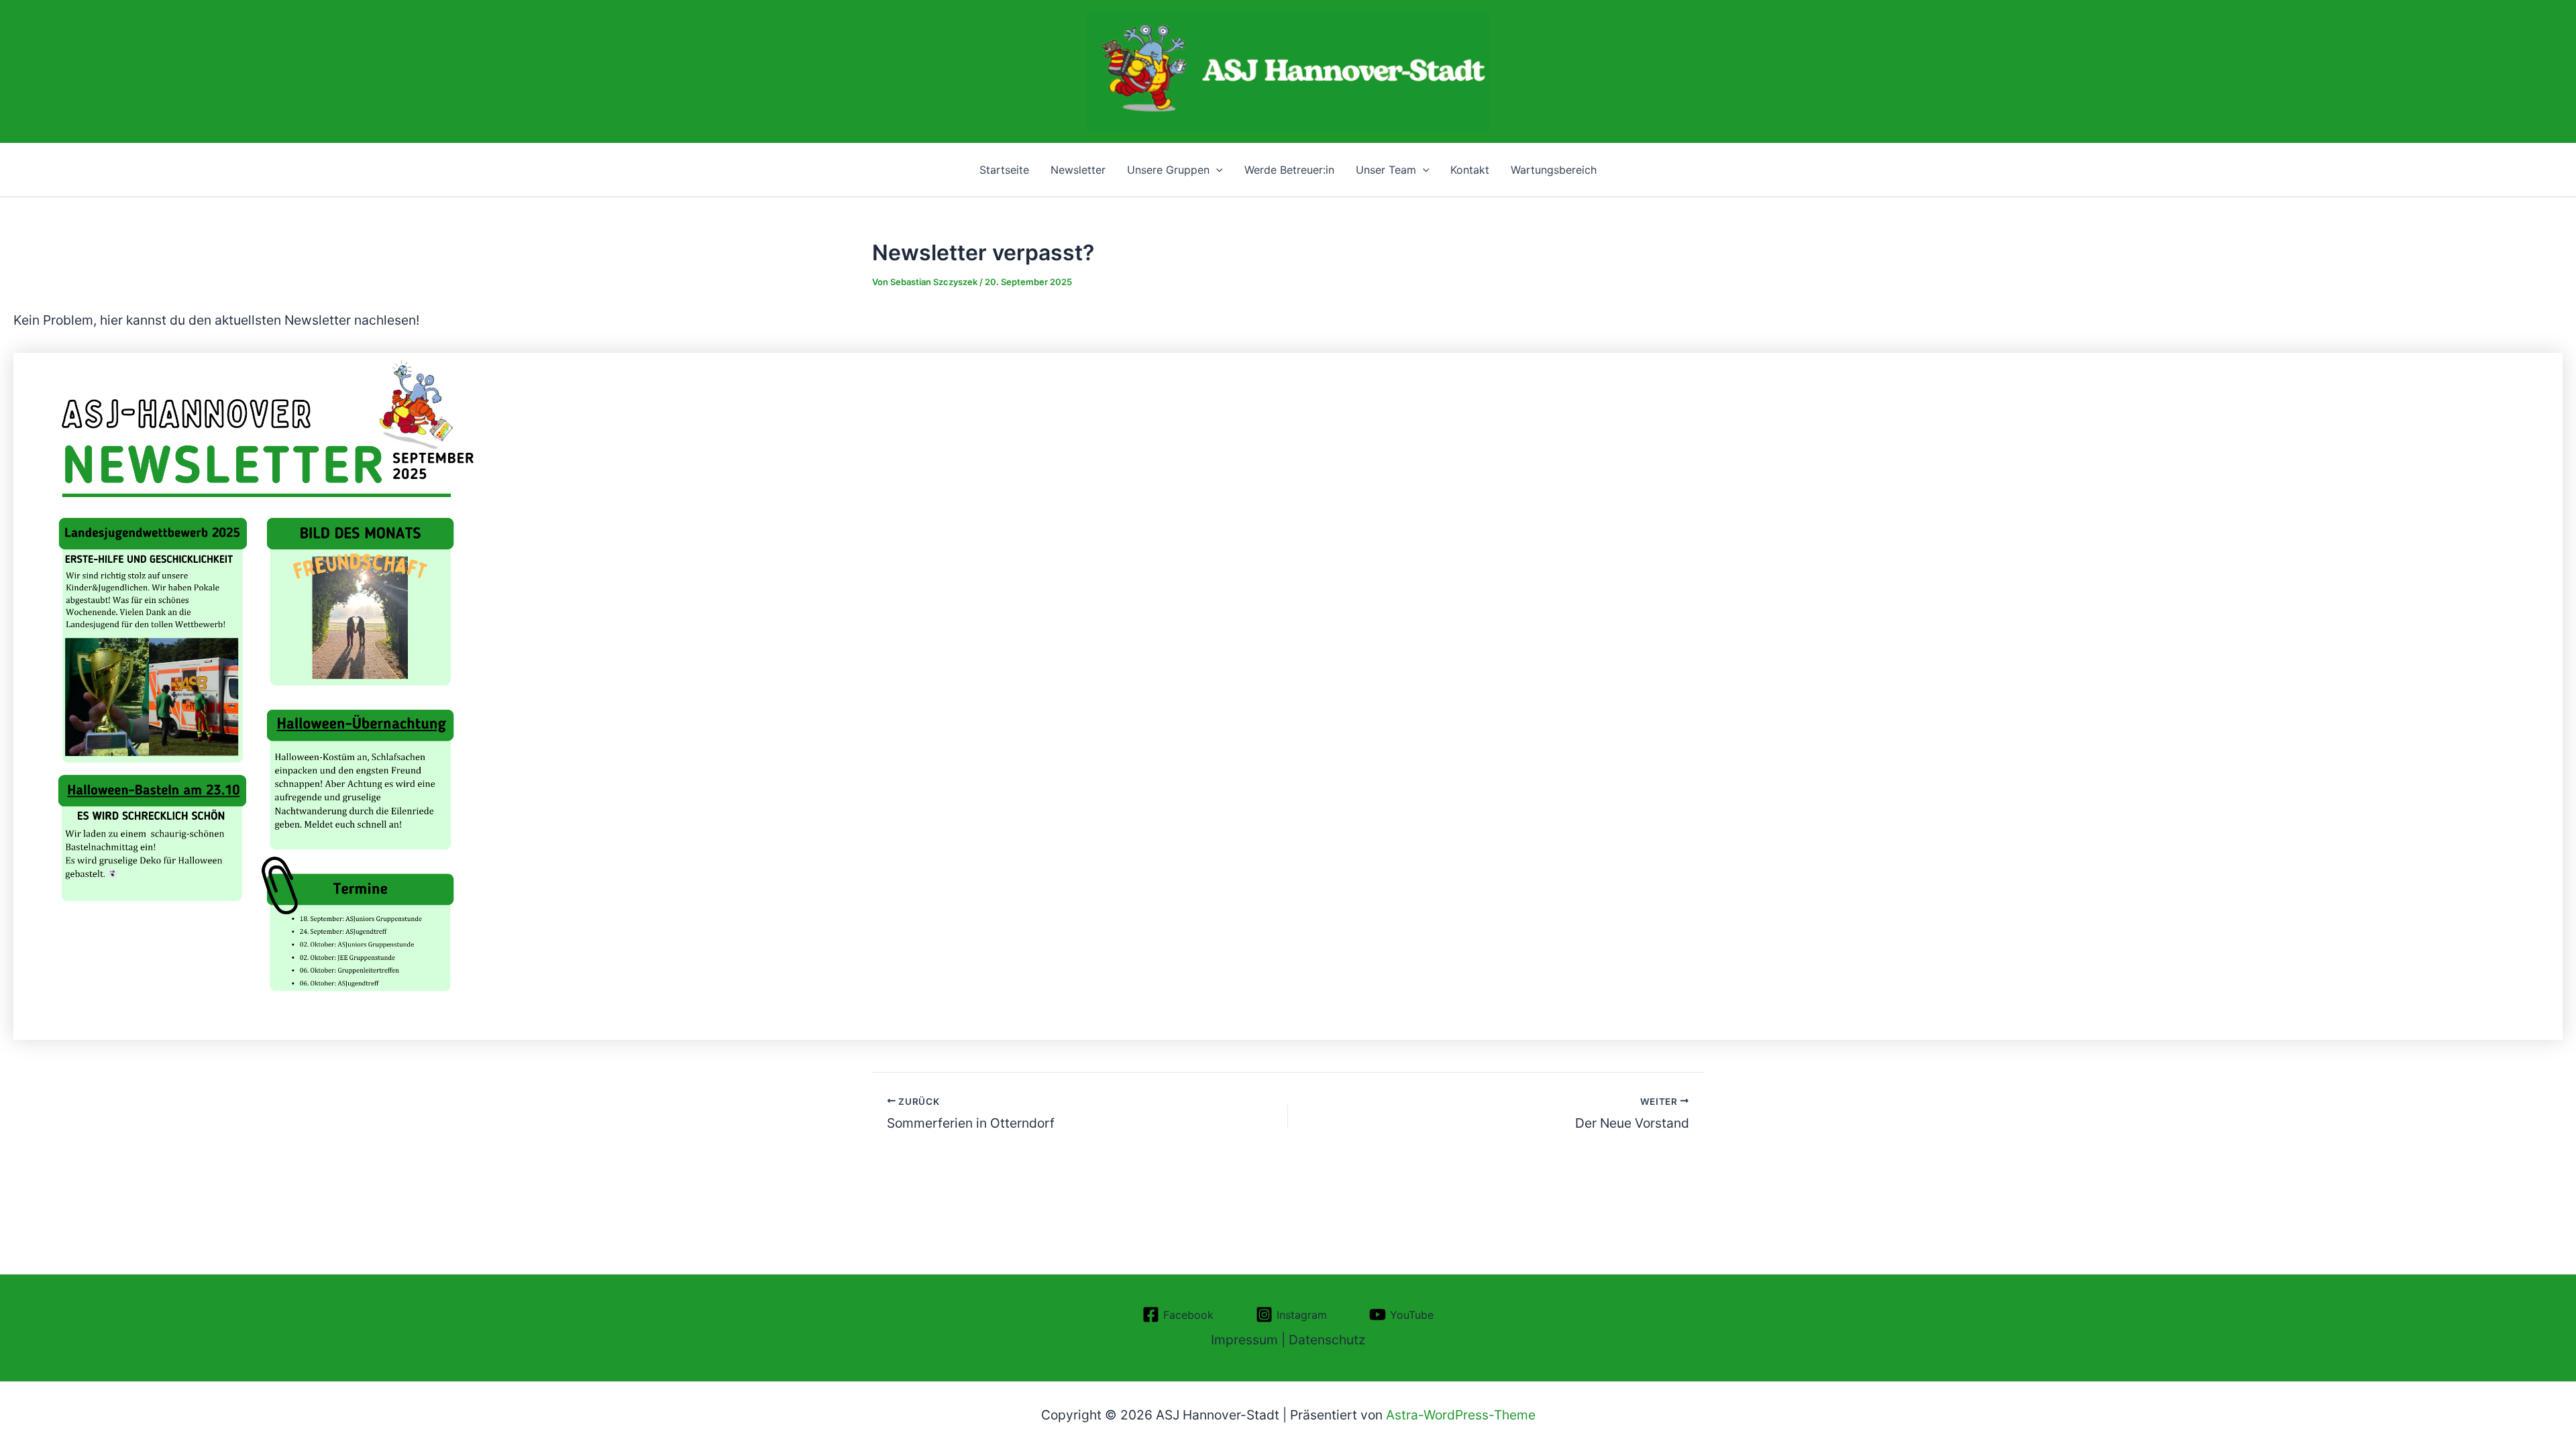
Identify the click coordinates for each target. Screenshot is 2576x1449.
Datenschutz (1327, 1340)
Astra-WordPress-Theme (1461, 1415)
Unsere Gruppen (1168, 170)
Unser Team (1386, 170)
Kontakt (1470, 170)
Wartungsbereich (1554, 170)
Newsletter (1078, 170)
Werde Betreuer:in (1289, 170)
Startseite (1004, 170)
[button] (1216, 170)
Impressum (1244, 1340)
